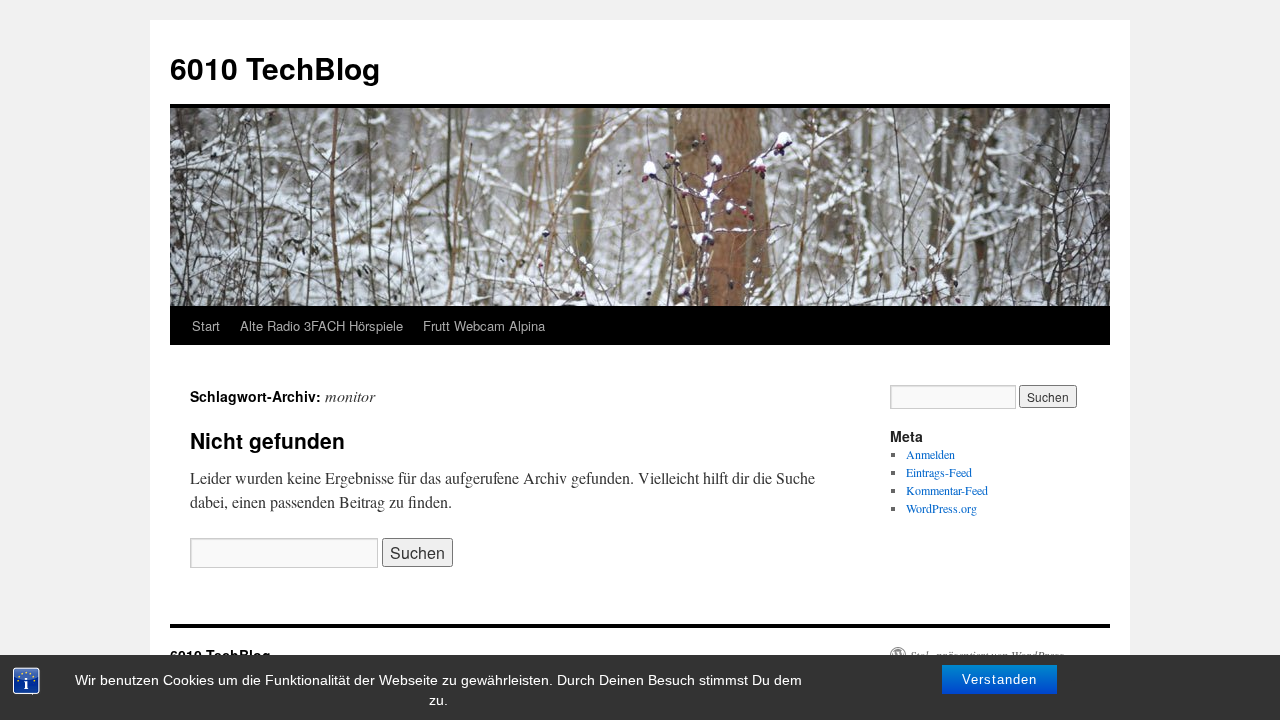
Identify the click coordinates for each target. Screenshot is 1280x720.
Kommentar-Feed (947, 490)
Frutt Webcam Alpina (484, 325)
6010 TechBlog (275, 67)
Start (206, 325)
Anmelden (930, 454)
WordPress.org (941, 508)
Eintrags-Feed (939, 472)
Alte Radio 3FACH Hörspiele (321, 325)
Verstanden (999, 679)
